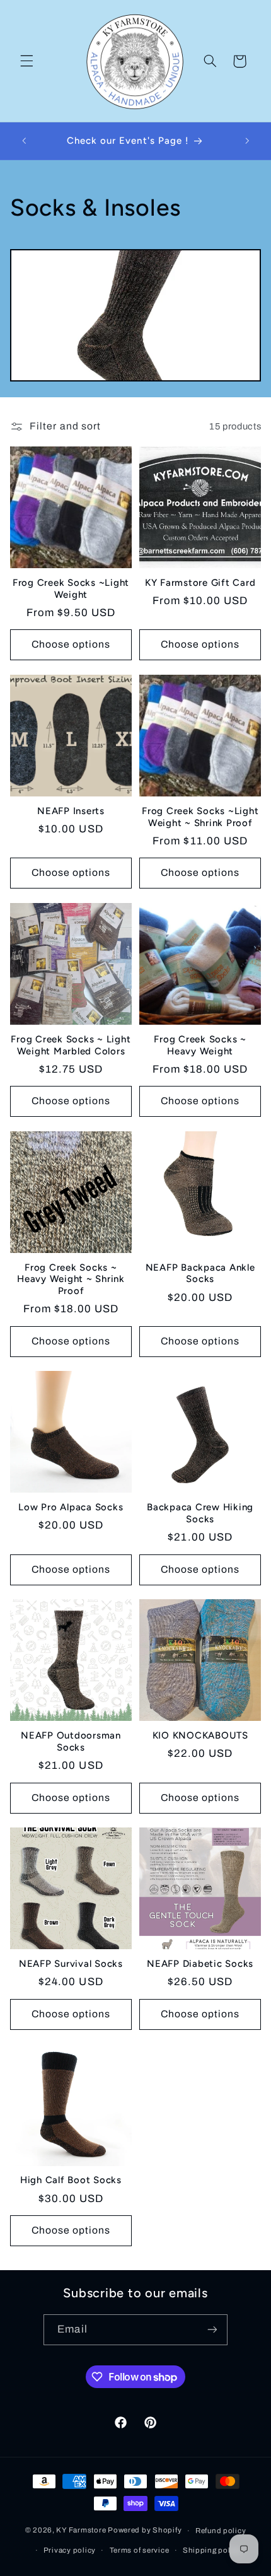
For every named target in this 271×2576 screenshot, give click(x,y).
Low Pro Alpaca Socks (71, 1507)
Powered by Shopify (145, 2531)
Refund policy (221, 2531)
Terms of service (140, 2550)
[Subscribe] (212, 2330)
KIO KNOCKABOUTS (200, 1735)
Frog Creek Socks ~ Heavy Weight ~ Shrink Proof (71, 1279)
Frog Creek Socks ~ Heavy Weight (200, 1045)
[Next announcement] (247, 141)
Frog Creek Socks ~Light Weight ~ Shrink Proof (200, 817)
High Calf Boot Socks (71, 2180)
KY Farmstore (81, 2531)
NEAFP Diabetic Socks (200, 1964)
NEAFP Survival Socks (71, 1964)
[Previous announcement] (24, 141)
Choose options (71, 644)
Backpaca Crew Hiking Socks (200, 1513)
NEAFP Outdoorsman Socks (71, 1741)
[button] (26, 61)
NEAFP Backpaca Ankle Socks (200, 1273)
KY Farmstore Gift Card (200, 583)
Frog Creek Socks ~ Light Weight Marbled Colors (71, 1045)
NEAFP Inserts (71, 811)
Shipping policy (212, 2550)
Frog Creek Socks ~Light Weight (71, 589)
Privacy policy (70, 2550)
